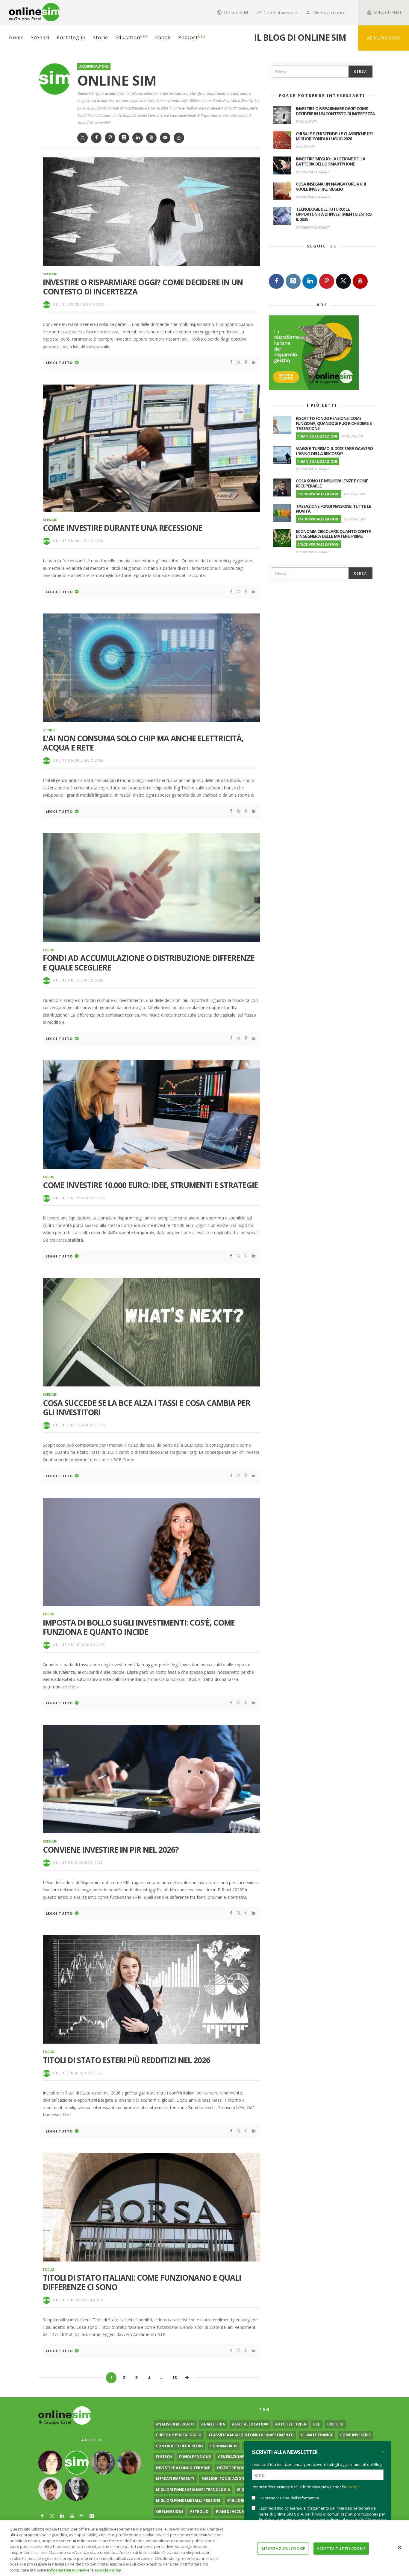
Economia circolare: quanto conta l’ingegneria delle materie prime (334, 534)
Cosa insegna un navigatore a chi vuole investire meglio (331, 186)
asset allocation (250, 2424)
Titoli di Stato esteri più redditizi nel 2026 (127, 2060)
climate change (317, 2435)
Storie (49, 730)
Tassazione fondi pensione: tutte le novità (333, 509)
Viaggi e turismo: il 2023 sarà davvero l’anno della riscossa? (334, 451)
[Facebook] (276, 281)
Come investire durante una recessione (122, 528)
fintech (164, 2457)
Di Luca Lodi (305, 146)
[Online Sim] (65, 2415)
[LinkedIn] (310, 281)
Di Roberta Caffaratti (313, 172)
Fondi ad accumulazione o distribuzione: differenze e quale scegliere (149, 963)
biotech (335, 2424)
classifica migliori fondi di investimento (251, 2435)
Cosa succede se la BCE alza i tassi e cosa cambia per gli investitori (147, 1408)
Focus (49, 950)
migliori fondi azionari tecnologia (193, 2490)
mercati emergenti (175, 2479)
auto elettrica (291, 2424)
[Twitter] (343, 281)
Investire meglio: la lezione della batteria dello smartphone (331, 161)
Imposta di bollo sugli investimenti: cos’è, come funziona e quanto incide (139, 1627)
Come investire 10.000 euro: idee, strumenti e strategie (150, 1185)
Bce (317, 2424)
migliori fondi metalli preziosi (188, 2500)
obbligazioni (169, 2512)
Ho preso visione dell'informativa (289, 2498)
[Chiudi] (399, 2547)
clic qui (354, 2487)
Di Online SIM (307, 121)
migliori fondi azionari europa (234, 2479)
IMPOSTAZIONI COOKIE (283, 2548)
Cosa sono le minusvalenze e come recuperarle (332, 483)
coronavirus (224, 2446)
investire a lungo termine (183, 2468)
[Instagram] (293, 281)
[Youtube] (360, 281)
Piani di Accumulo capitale (243, 2512)
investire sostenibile (239, 2468)
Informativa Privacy (67, 2570)
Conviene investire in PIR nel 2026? (111, 1850)
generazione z (233, 2457)
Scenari (50, 274)
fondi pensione (195, 2457)
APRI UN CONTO (384, 38)
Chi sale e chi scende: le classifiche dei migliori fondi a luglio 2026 (334, 136)
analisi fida (213, 2424)
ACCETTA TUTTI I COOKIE (341, 2548)
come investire (355, 2435)
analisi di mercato (175, 2424)
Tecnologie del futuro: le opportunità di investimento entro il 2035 (334, 214)
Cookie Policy (108, 2570)
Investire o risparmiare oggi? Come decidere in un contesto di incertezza (143, 287)
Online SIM (63, 304)
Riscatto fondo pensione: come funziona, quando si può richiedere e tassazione (334, 423)
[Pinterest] (327, 281)
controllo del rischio (179, 2446)
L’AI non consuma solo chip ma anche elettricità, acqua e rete (143, 743)
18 (174, 2377)
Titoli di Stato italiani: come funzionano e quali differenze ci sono (142, 2282)
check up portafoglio (179, 2435)
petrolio (199, 2512)
